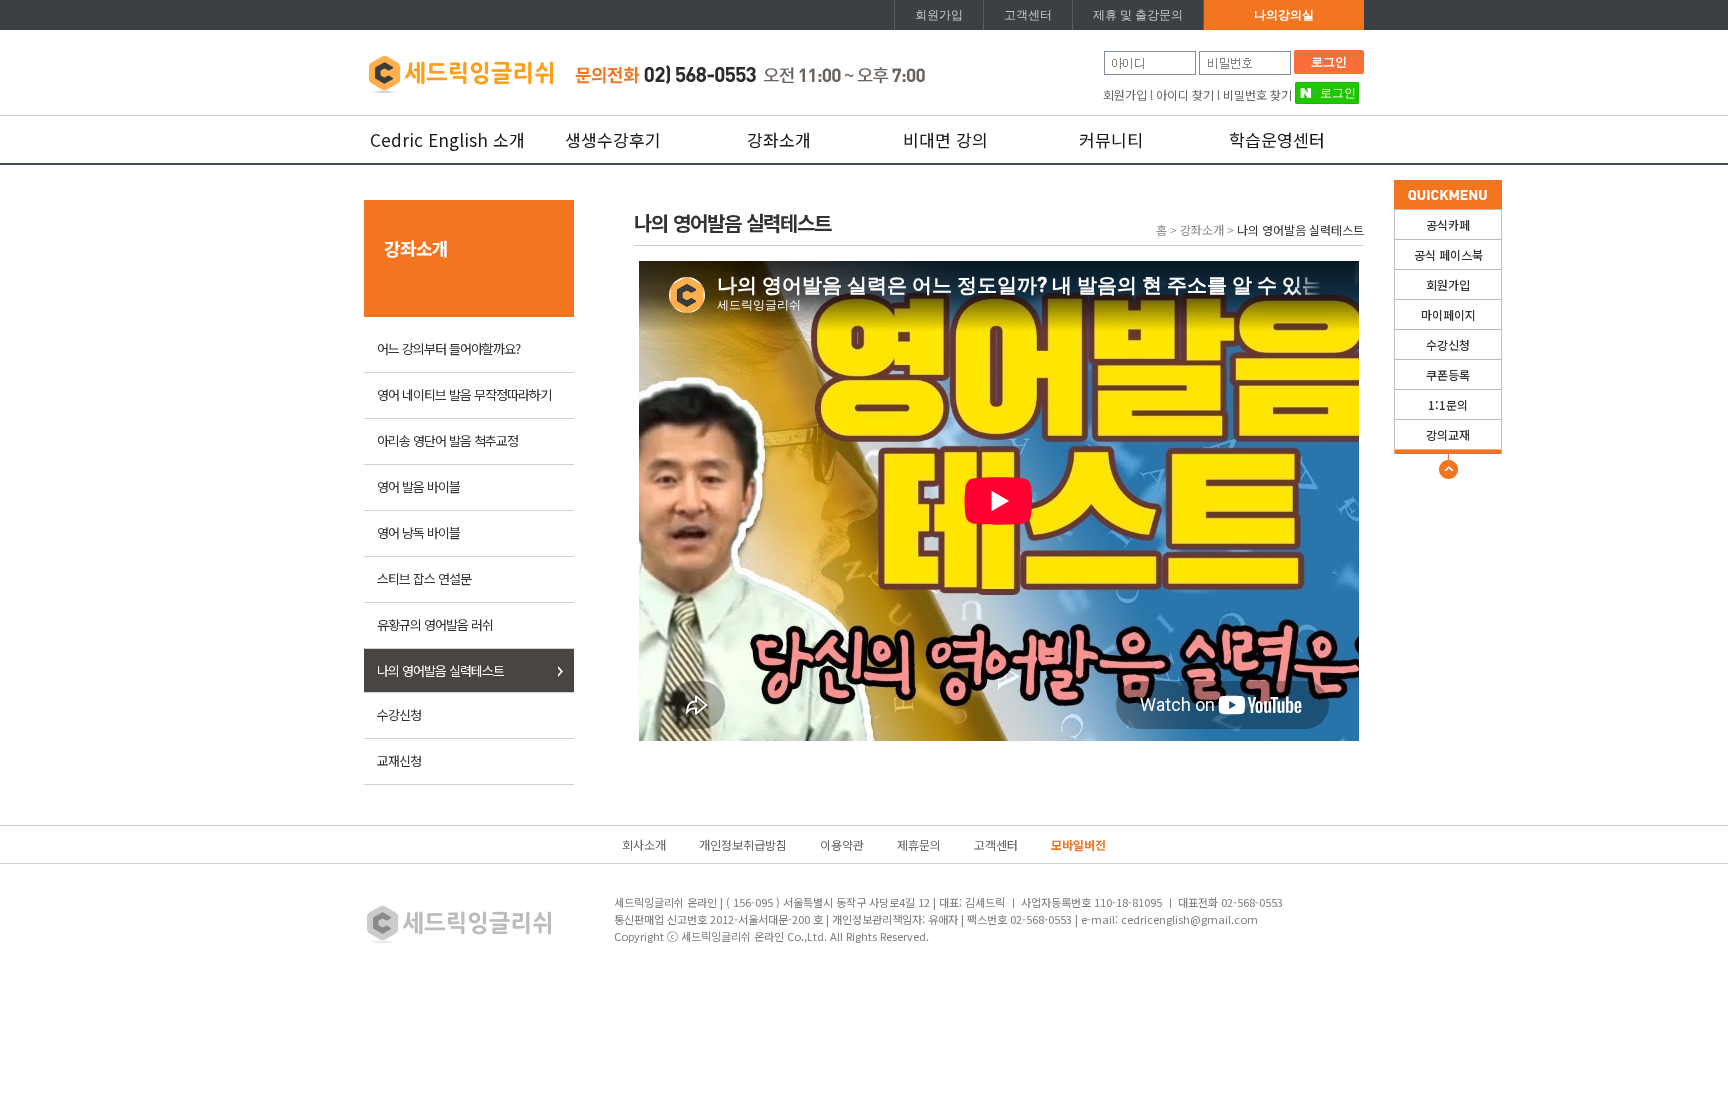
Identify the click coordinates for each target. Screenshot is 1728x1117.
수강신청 (1448, 344)
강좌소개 (779, 139)
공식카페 (1448, 224)
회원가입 (939, 15)
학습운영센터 (1277, 139)
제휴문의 (919, 844)
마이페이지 (1448, 314)
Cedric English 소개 (447, 139)
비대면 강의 (945, 139)
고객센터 (1028, 15)
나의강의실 (1284, 15)
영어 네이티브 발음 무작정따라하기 (464, 394)
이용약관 (842, 844)
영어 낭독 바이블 (418, 532)
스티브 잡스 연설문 (424, 578)
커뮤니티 (1111, 139)
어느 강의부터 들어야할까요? (448, 348)
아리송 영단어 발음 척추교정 (447, 440)
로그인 (1329, 62)
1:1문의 (1448, 404)
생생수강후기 (613, 139)
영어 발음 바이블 (418, 486)
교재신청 (399, 760)
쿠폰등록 (1448, 374)
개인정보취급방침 (743, 844)
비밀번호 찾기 (1257, 94)
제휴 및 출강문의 (1138, 15)
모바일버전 (1078, 844)
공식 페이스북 (1448, 254)
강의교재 (1448, 434)
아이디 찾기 (1185, 94)
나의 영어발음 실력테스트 (440, 670)
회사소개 (644, 844)
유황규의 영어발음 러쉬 (435, 624)
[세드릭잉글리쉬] (460, 70)
